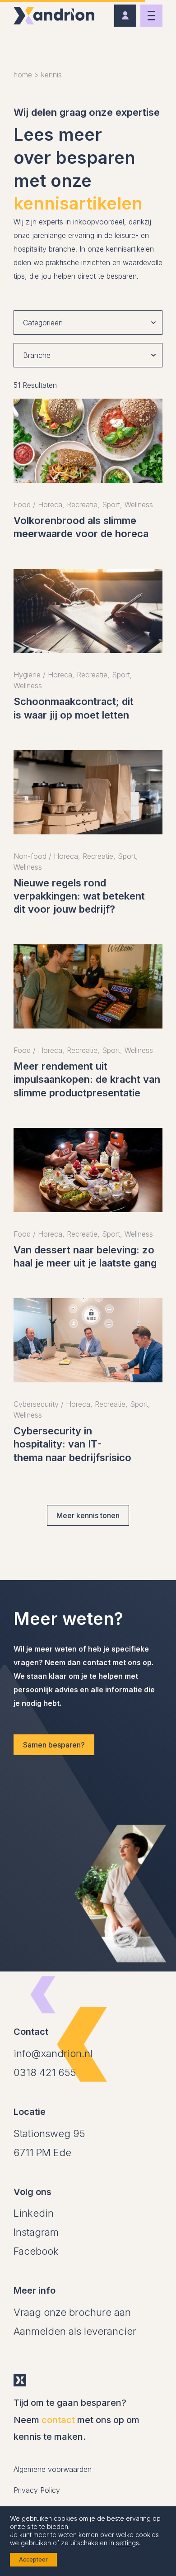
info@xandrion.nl (53, 2053)
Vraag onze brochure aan (72, 2312)
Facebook (36, 2251)
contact (58, 2420)
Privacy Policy (37, 2490)
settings (127, 2543)
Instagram (36, 2232)
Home (23, 75)
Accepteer (33, 2559)
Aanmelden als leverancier (75, 2331)
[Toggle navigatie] (151, 16)
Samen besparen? (54, 1745)
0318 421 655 (45, 2072)
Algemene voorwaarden (53, 2469)
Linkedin (34, 2213)
